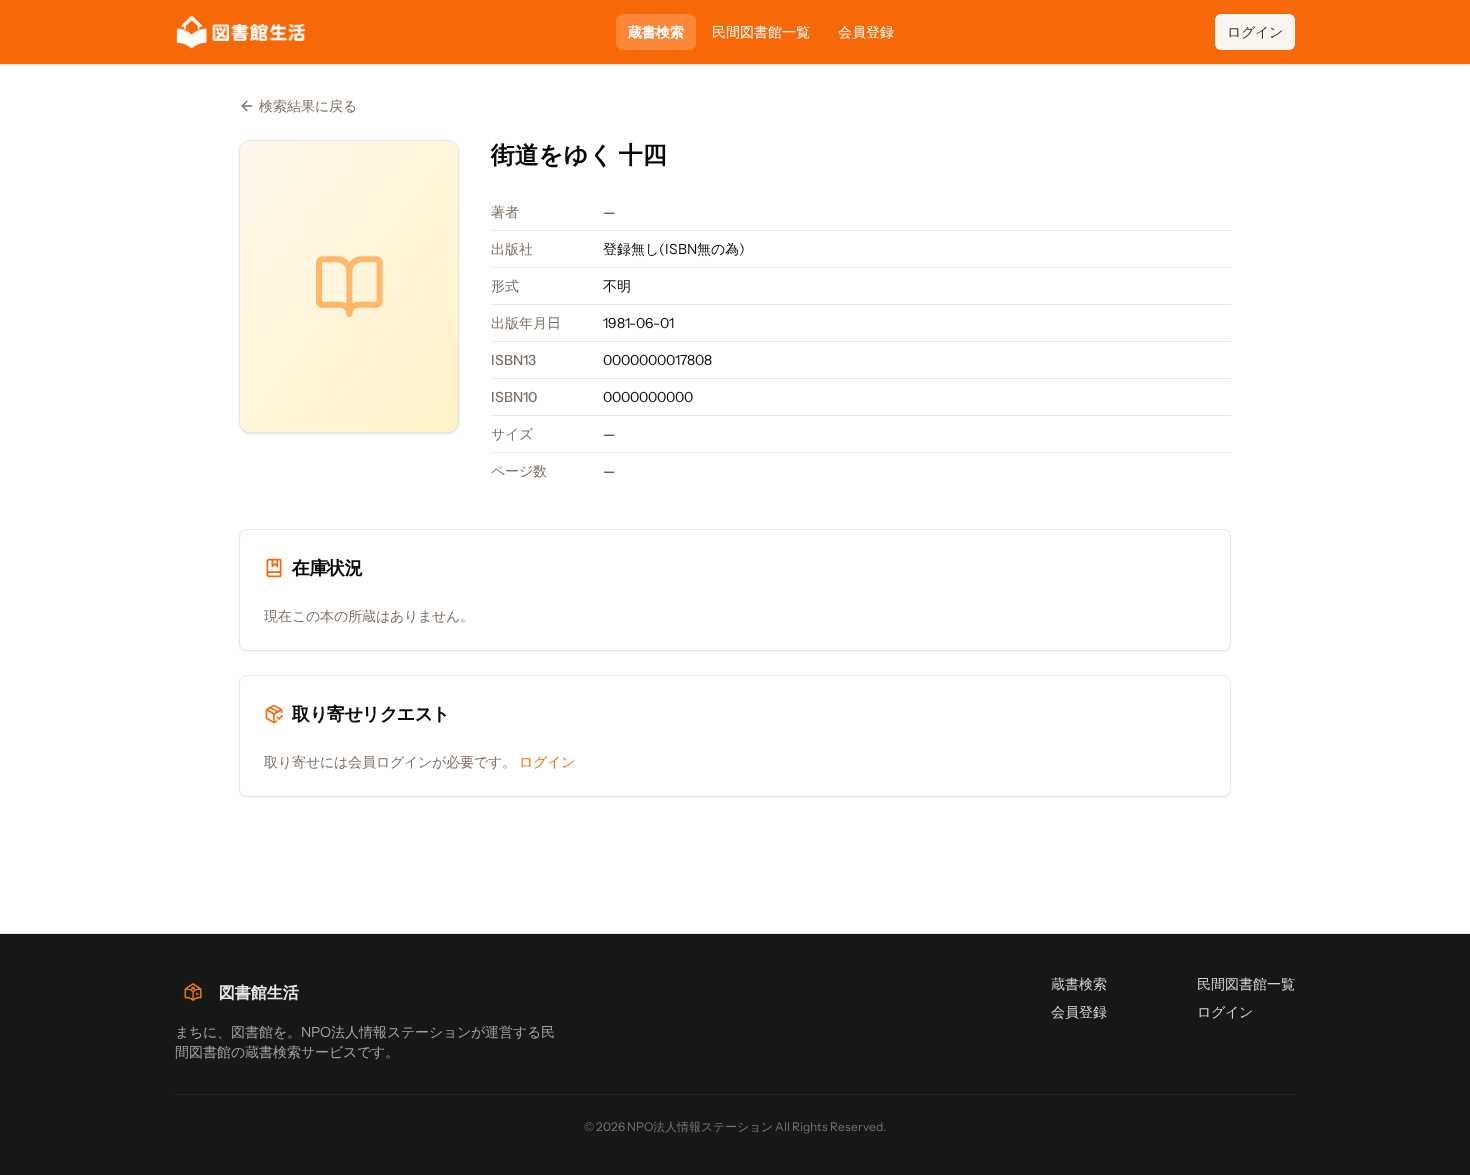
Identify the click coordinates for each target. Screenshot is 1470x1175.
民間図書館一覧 (761, 32)
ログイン (1255, 32)
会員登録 (866, 32)
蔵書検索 (656, 32)
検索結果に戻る (308, 106)
